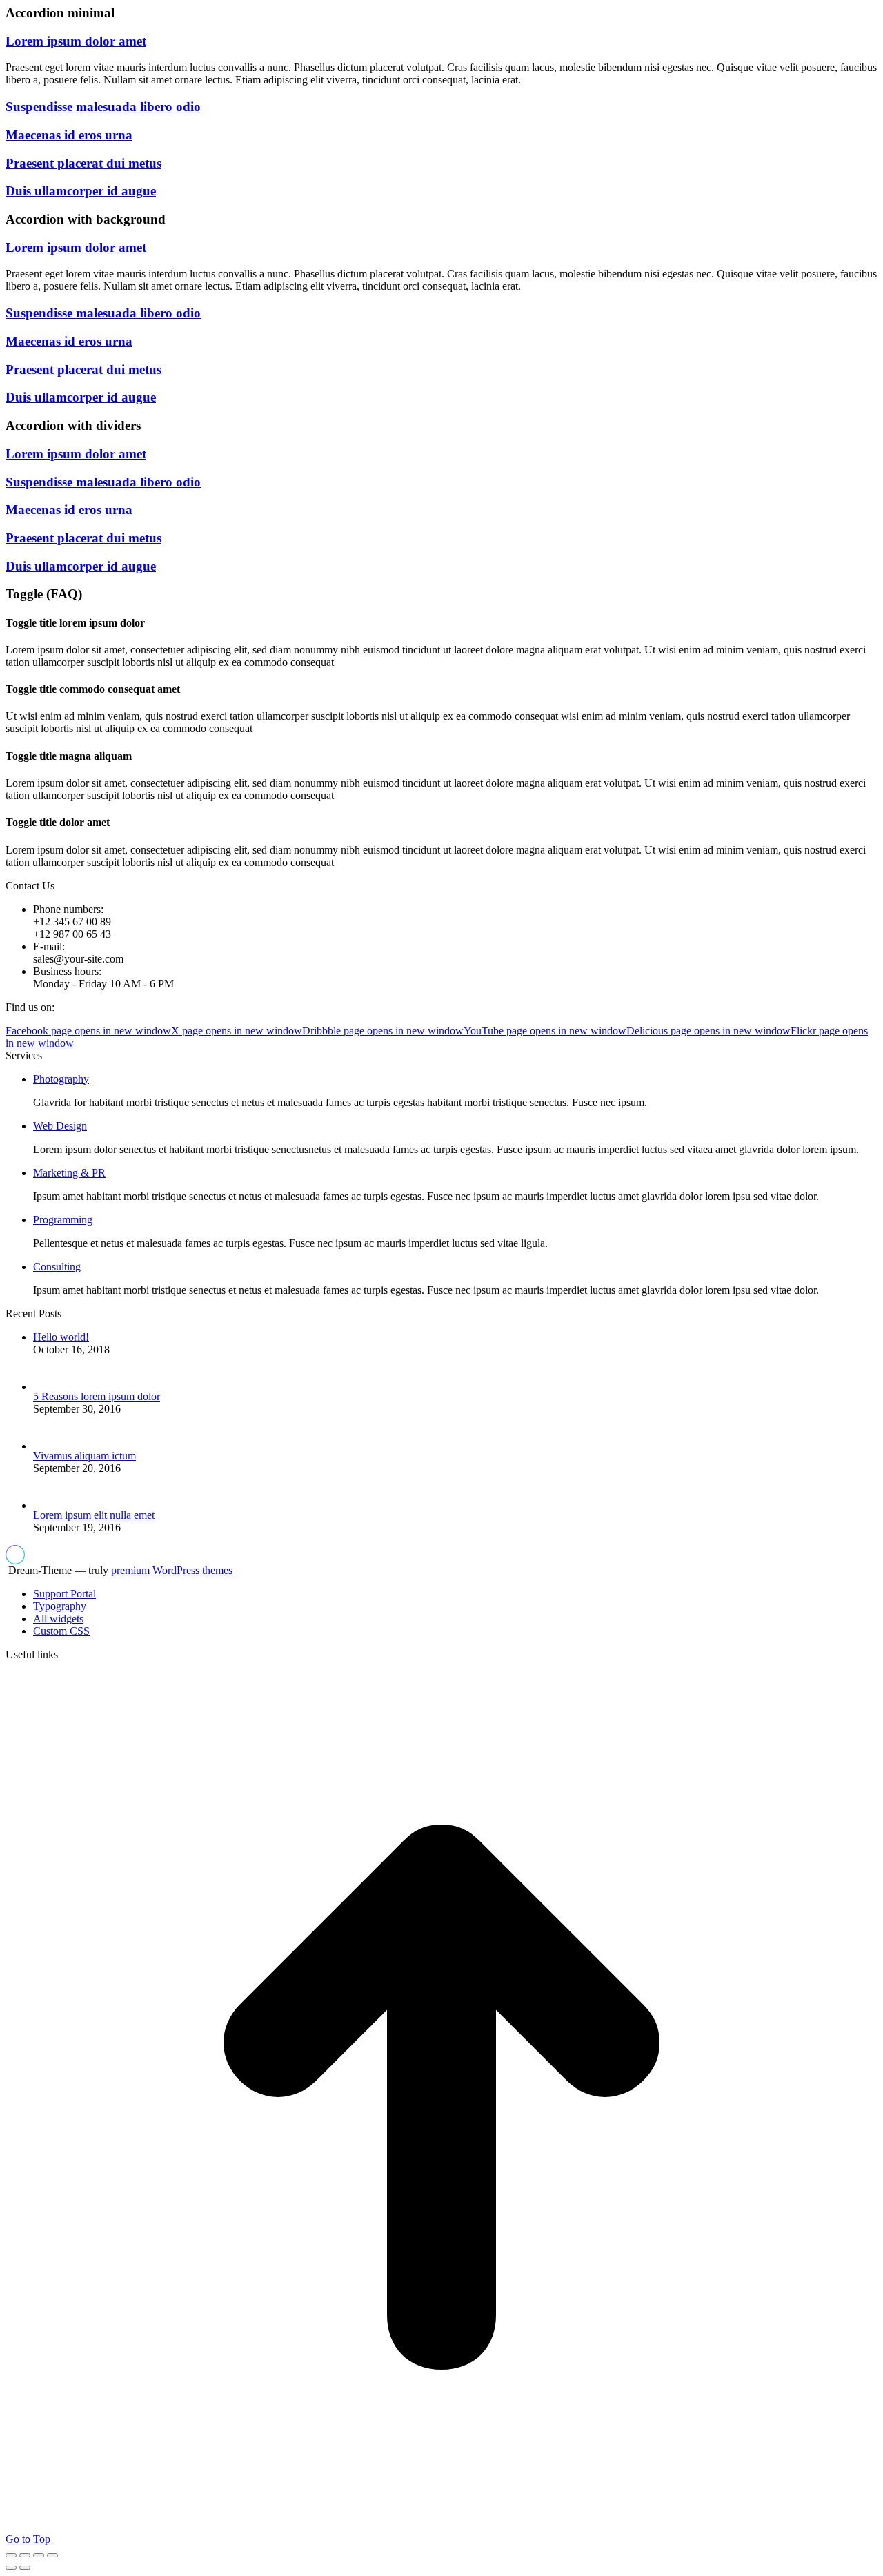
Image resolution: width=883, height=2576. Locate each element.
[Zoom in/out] (52, 2555)
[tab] (441, 41)
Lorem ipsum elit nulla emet (94, 1515)
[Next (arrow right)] (25, 2568)
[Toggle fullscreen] (39, 2555)
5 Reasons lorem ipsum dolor (97, 1396)
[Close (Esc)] (11, 2555)
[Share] (25, 2555)
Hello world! (61, 1337)
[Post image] (56, 1387)
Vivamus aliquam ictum (85, 1456)
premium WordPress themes (172, 1570)
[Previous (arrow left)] (11, 2568)
